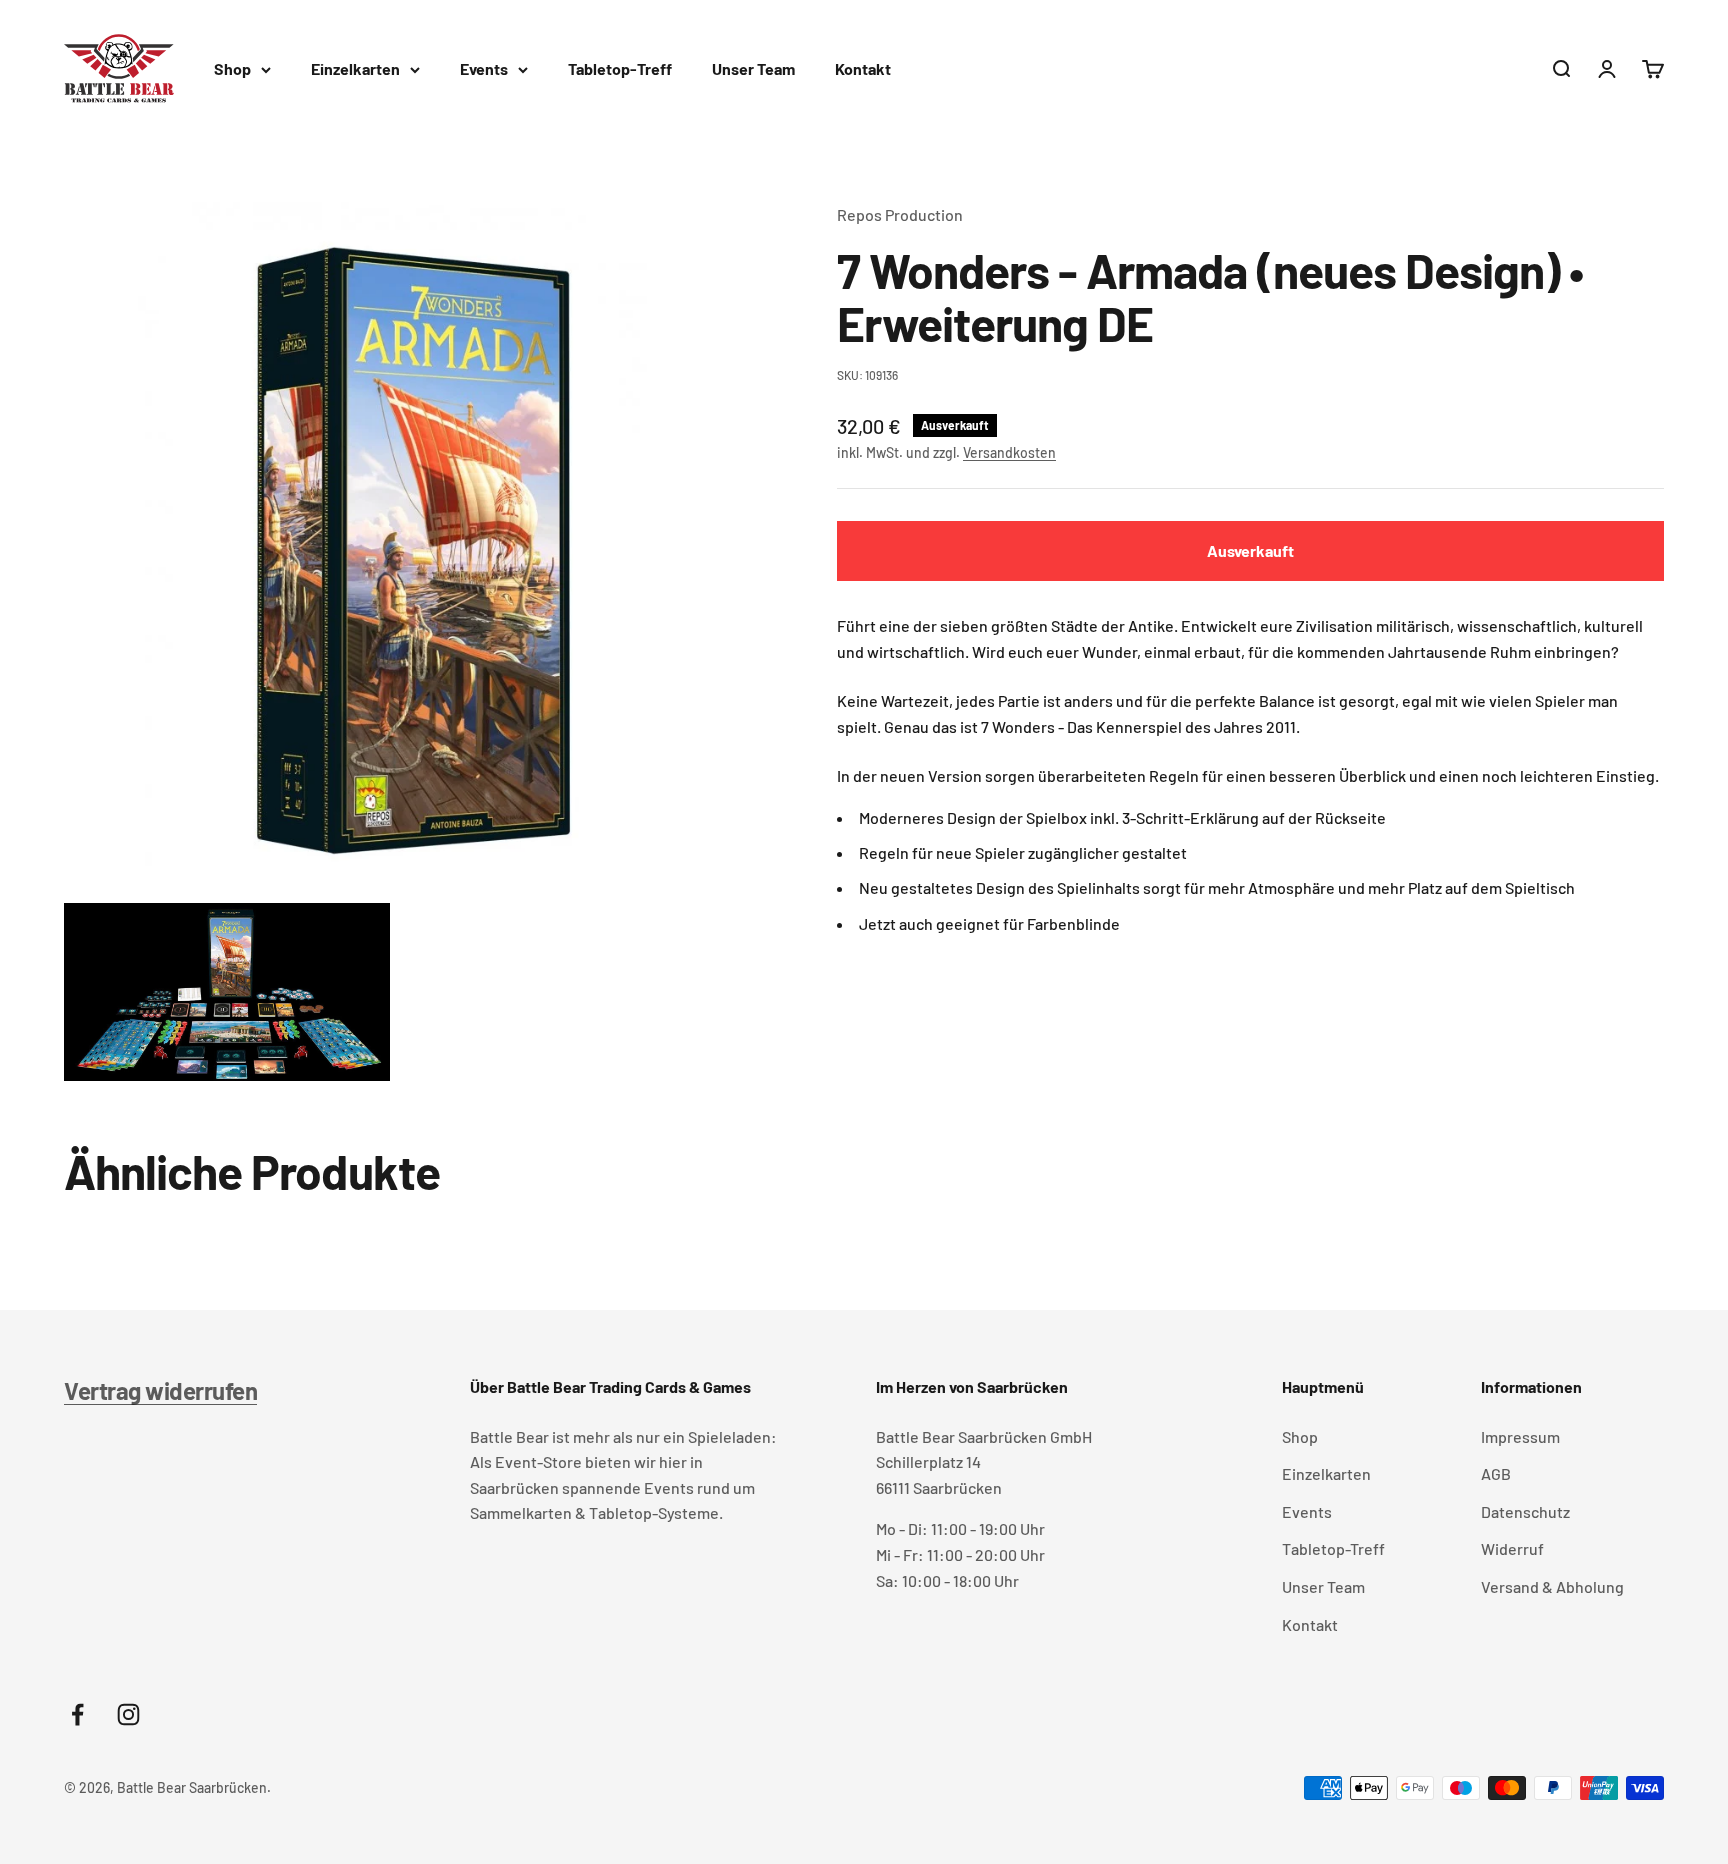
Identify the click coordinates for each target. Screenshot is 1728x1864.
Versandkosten (1009, 452)
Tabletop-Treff (620, 68)
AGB (1496, 1473)
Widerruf (1512, 1548)
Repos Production (900, 214)
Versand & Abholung (1552, 1586)
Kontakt (863, 68)
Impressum (1520, 1436)
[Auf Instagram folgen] (128, 1714)
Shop (232, 68)
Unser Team (753, 68)
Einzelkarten (355, 68)
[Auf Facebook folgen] (77, 1714)
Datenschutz (1525, 1511)
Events (484, 68)
